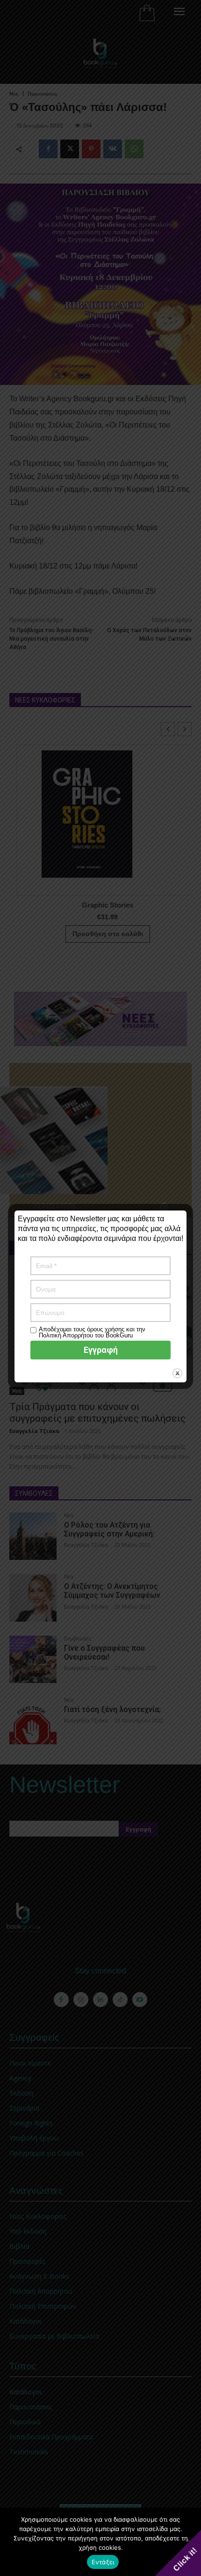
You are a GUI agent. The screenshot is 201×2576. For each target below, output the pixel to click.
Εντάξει (103, 2562)
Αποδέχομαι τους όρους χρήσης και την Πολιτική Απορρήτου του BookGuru (92, 1332)
